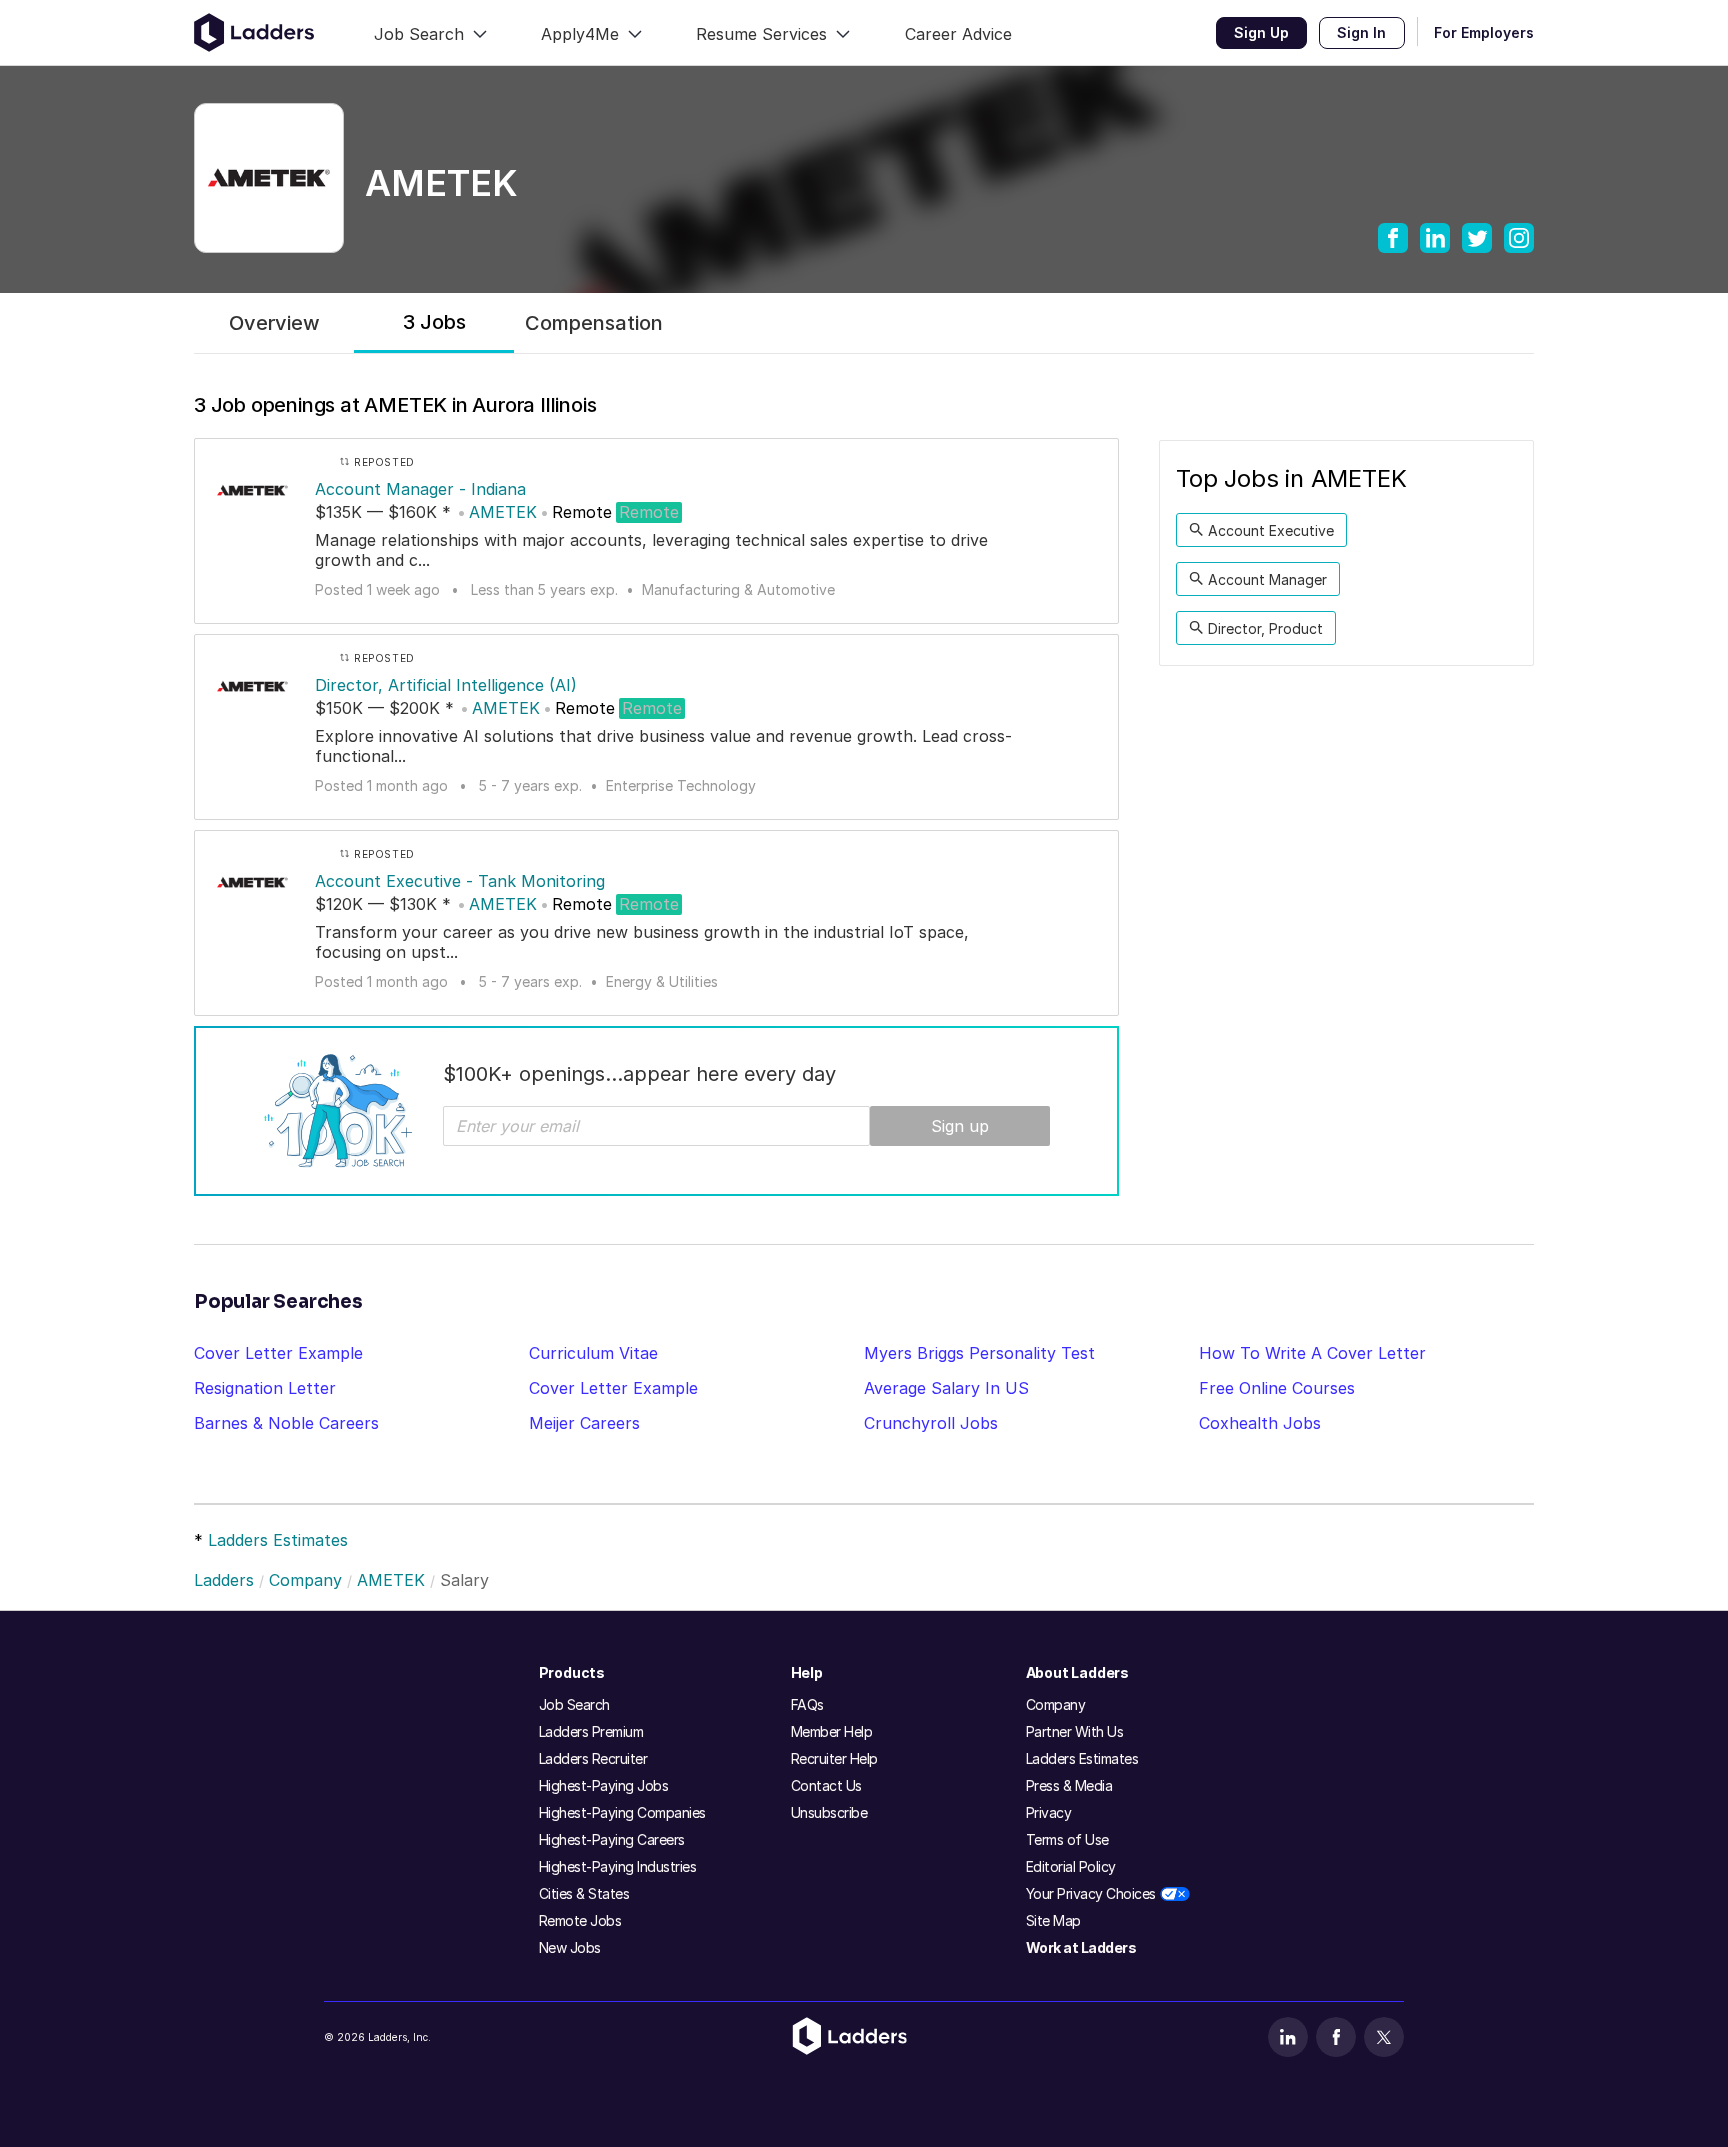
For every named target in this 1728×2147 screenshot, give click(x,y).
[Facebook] (1336, 2037)
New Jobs (570, 1947)
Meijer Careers (584, 1423)
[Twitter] (1384, 2037)
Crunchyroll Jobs (931, 1423)
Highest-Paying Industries (618, 1866)
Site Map (1053, 1920)
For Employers (1484, 32)
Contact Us (826, 1785)
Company (305, 1580)
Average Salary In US (946, 1388)
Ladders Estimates (278, 1540)
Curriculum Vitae (593, 1353)
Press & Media (1069, 1785)
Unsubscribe (829, 1812)
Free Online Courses (1277, 1388)
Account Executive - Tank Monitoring (460, 881)
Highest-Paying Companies (622, 1812)
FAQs (807, 1704)
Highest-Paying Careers (612, 1839)
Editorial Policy (1071, 1866)
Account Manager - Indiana (420, 489)
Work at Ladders (1081, 1947)
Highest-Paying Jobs (604, 1785)
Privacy (1049, 1812)
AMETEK (503, 512)
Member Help (832, 1731)
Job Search (574, 1704)
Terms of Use (1067, 1839)
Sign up (960, 1126)
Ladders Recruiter (593, 1758)
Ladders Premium (591, 1731)
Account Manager (1267, 579)
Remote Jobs (580, 1920)
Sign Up (1261, 32)
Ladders (224, 1580)
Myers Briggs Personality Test (979, 1353)
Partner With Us (1075, 1731)
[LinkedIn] (1288, 2037)
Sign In (1361, 32)
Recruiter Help (834, 1758)
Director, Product (1265, 628)
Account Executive (1271, 530)
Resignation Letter (265, 1388)
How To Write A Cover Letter (1312, 1353)
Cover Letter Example (278, 1353)
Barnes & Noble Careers (286, 1423)
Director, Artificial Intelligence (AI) (446, 685)
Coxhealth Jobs (1260, 1423)
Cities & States (584, 1893)
